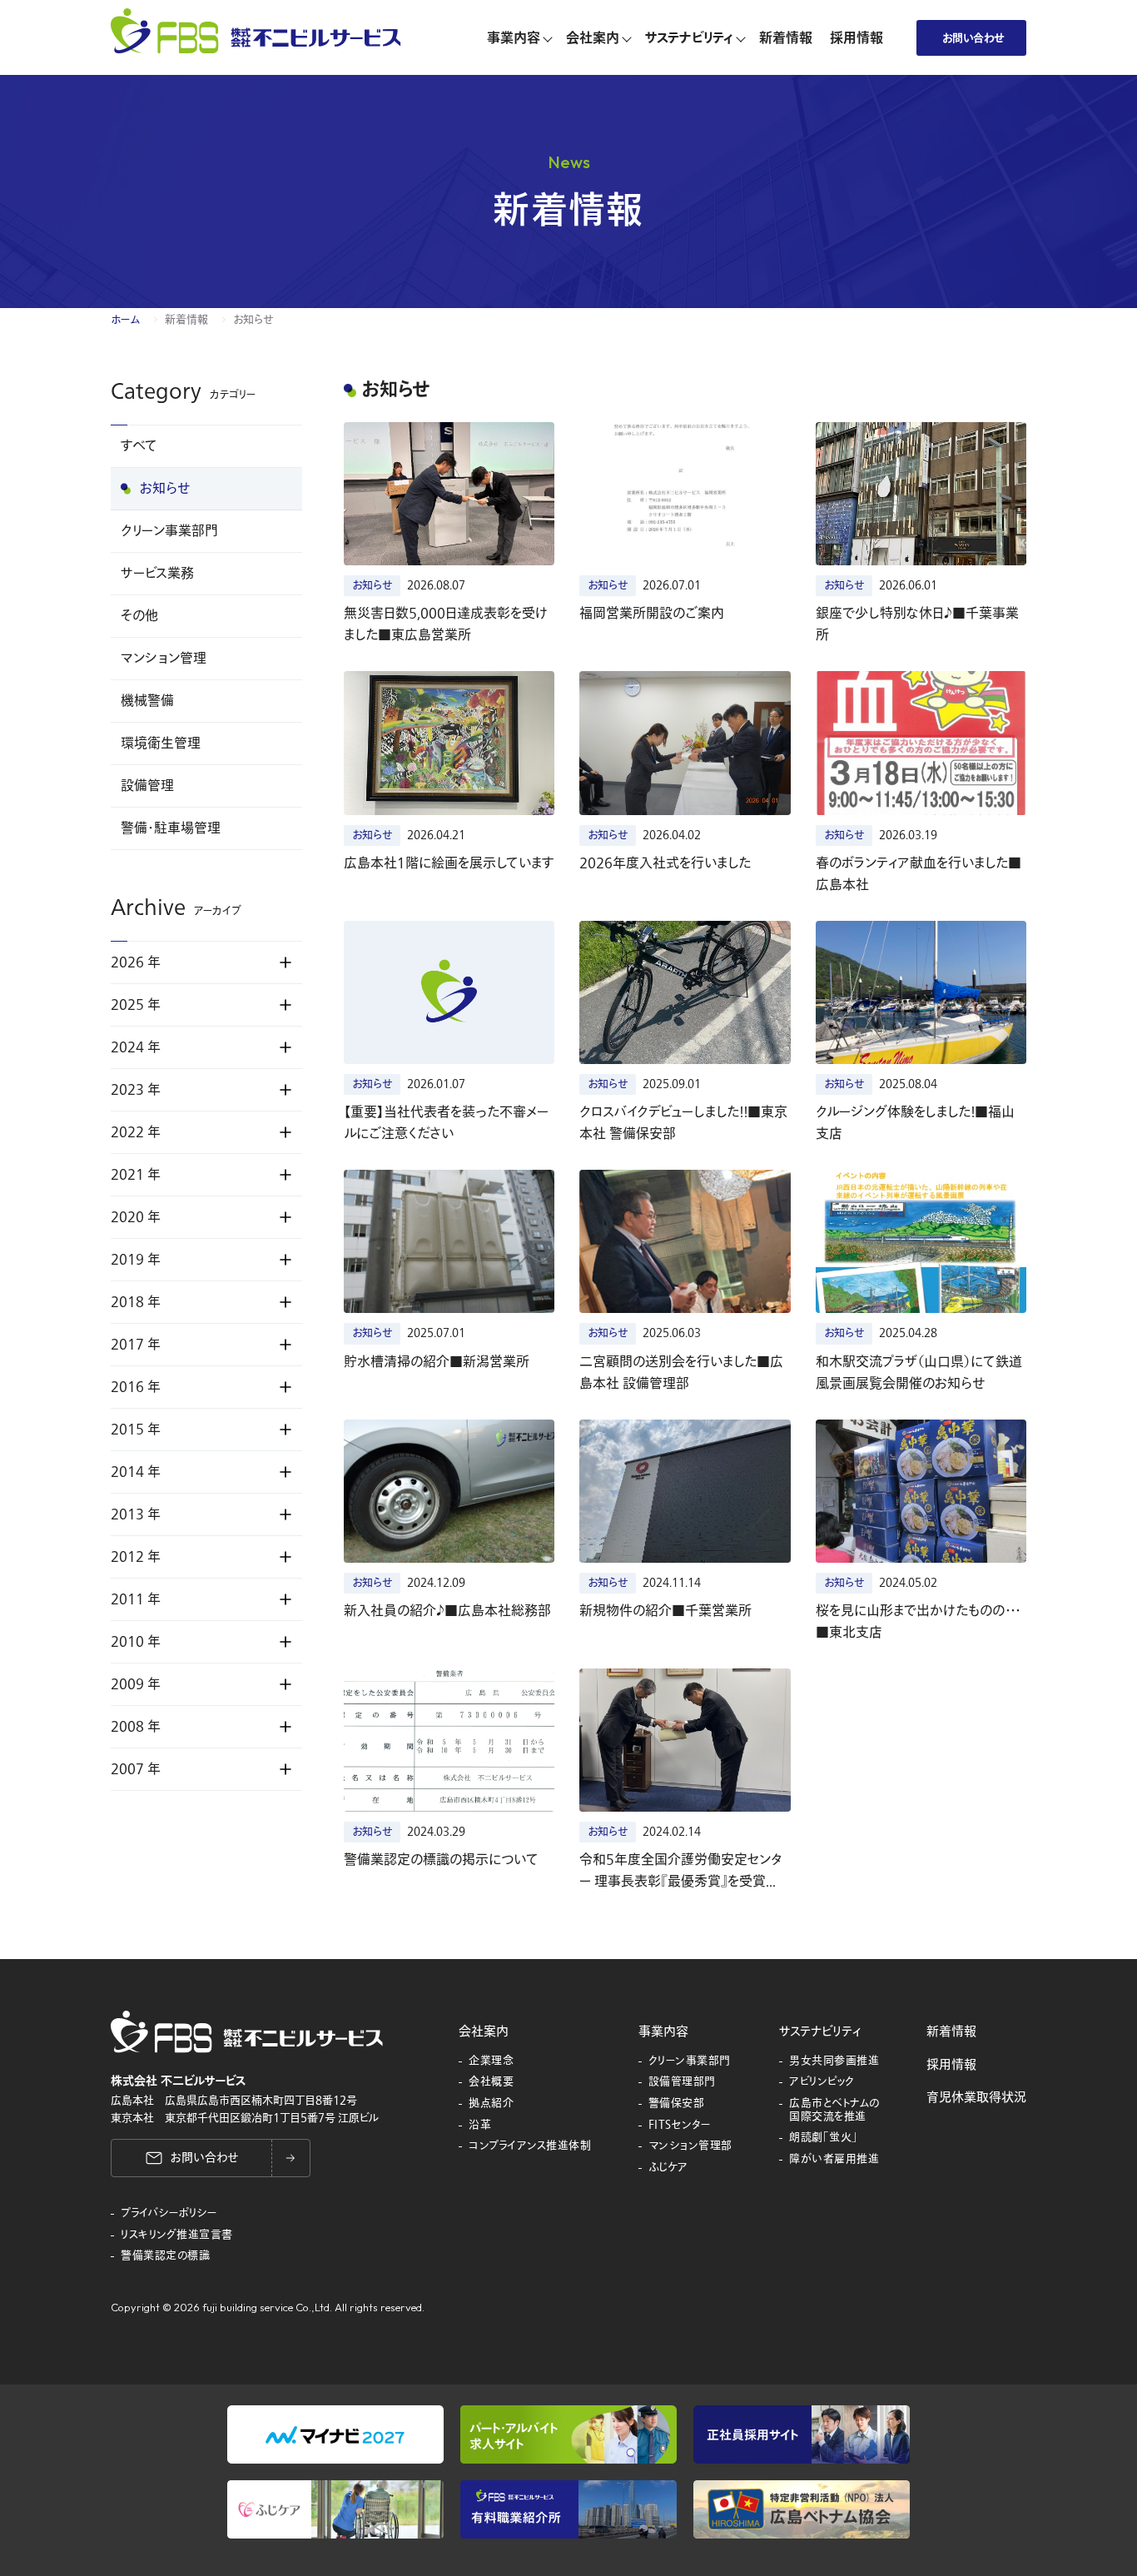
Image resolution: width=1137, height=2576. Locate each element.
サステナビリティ (820, 2031)
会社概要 (491, 2082)
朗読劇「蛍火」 (824, 2138)
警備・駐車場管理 (171, 828)
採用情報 (951, 2065)
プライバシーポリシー (169, 2214)
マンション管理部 (690, 2146)
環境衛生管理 (161, 743)
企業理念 (491, 2061)
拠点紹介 (491, 2104)
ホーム (125, 320)
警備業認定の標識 (165, 2256)
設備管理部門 (682, 2082)
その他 (139, 616)
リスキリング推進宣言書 (177, 2235)
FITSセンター (680, 2126)
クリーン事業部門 (169, 531)
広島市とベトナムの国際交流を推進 (834, 2110)
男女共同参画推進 (834, 2061)
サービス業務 (157, 574)
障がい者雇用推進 (834, 2160)
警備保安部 (677, 2104)
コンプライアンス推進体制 (530, 2146)
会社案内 (484, 2031)
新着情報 (186, 320)
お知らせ (165, 489)
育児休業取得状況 (976, 2097)
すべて (139, 446)
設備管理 (147, 786)
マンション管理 (164, 659)
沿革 (480, 2126)
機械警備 (147, 701)
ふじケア (668, 2168)
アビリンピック (822, 2082)
